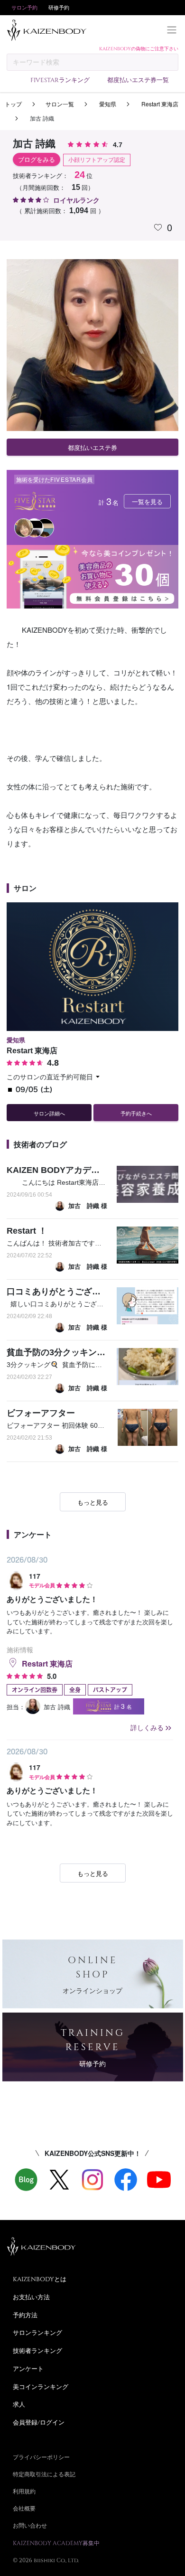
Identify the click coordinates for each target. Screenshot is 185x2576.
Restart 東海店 (159, 104)
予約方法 (25, 2315)
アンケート (28, 2369)
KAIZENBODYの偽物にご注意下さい (139, 48)
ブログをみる (37, 160)
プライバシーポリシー (41, 2457)
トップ (13, 104)
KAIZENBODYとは (40, 2279)
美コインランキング (41, 2387)
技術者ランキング (37, 2351)
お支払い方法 (31, 2297)
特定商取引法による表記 (44, 2474)
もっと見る (93, 1502)
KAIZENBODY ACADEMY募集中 (56, 2543)
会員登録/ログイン (39, 2422)
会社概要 (24, 2508)
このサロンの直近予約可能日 (50, 1077)
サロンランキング (37, 2332)
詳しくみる (147, 1727)
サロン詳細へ (49, 1113)
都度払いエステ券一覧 (138, 80)
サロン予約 (24, 7)
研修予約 (59, 7)
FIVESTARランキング (60, 80)
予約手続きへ (136, 1113)
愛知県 (107, 104)
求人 (19, 2404)
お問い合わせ (30, 2525)
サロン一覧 (60, 104)
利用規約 (24, 2491)
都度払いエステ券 (92, 447)
